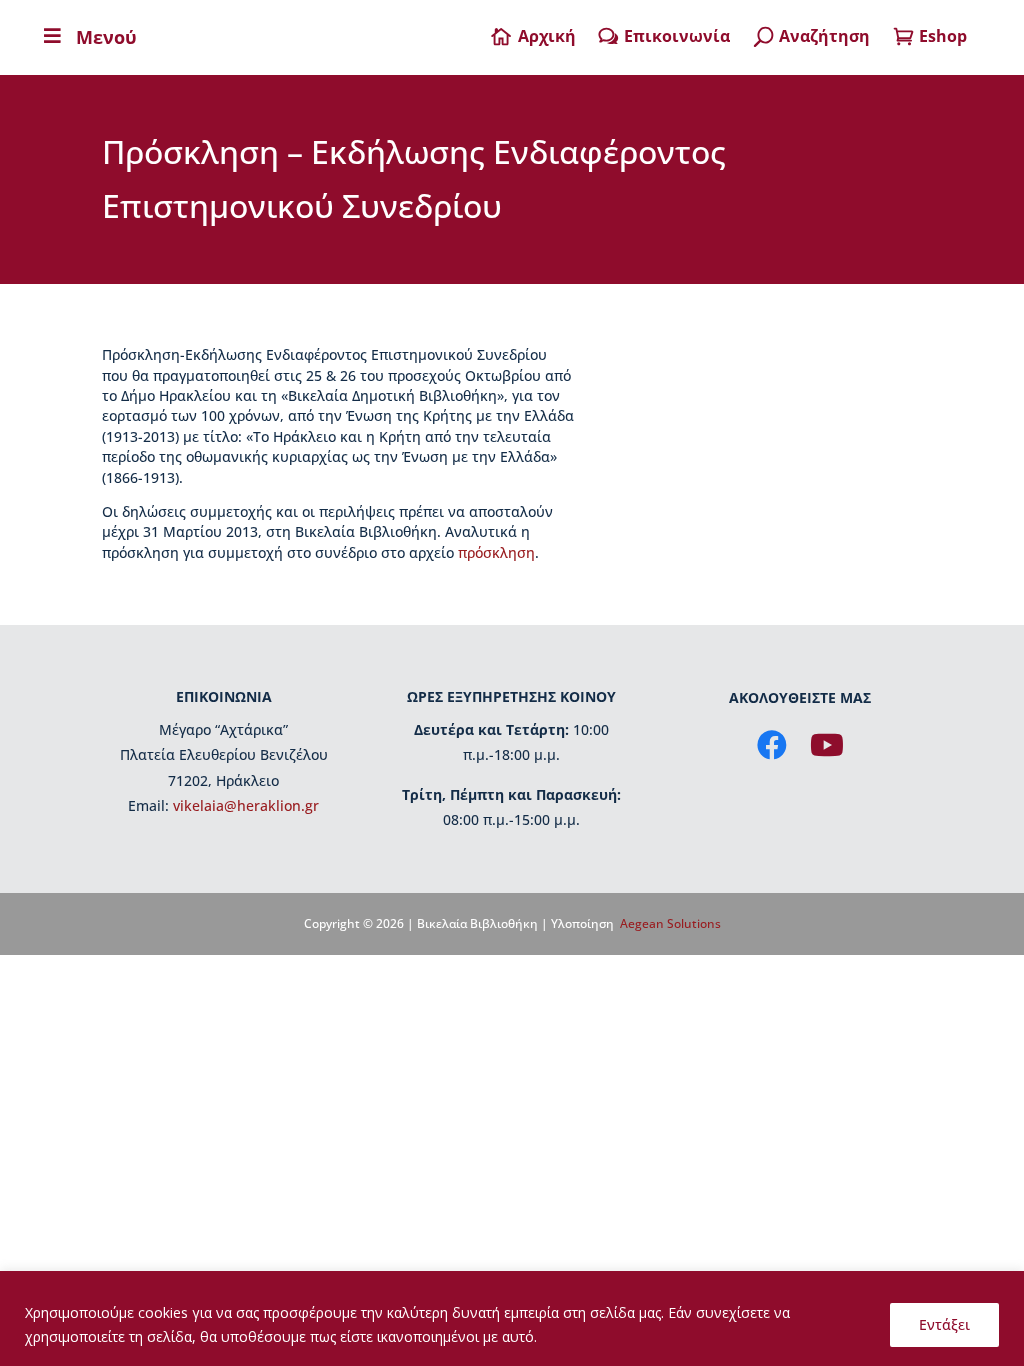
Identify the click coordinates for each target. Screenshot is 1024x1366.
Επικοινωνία (677, 36)
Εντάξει (944, 1324)
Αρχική (547, 36)
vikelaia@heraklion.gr (246, 805)
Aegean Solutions (670, 923)
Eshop (943, 36)
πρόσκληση (496, 552)
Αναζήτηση (824, 36)
